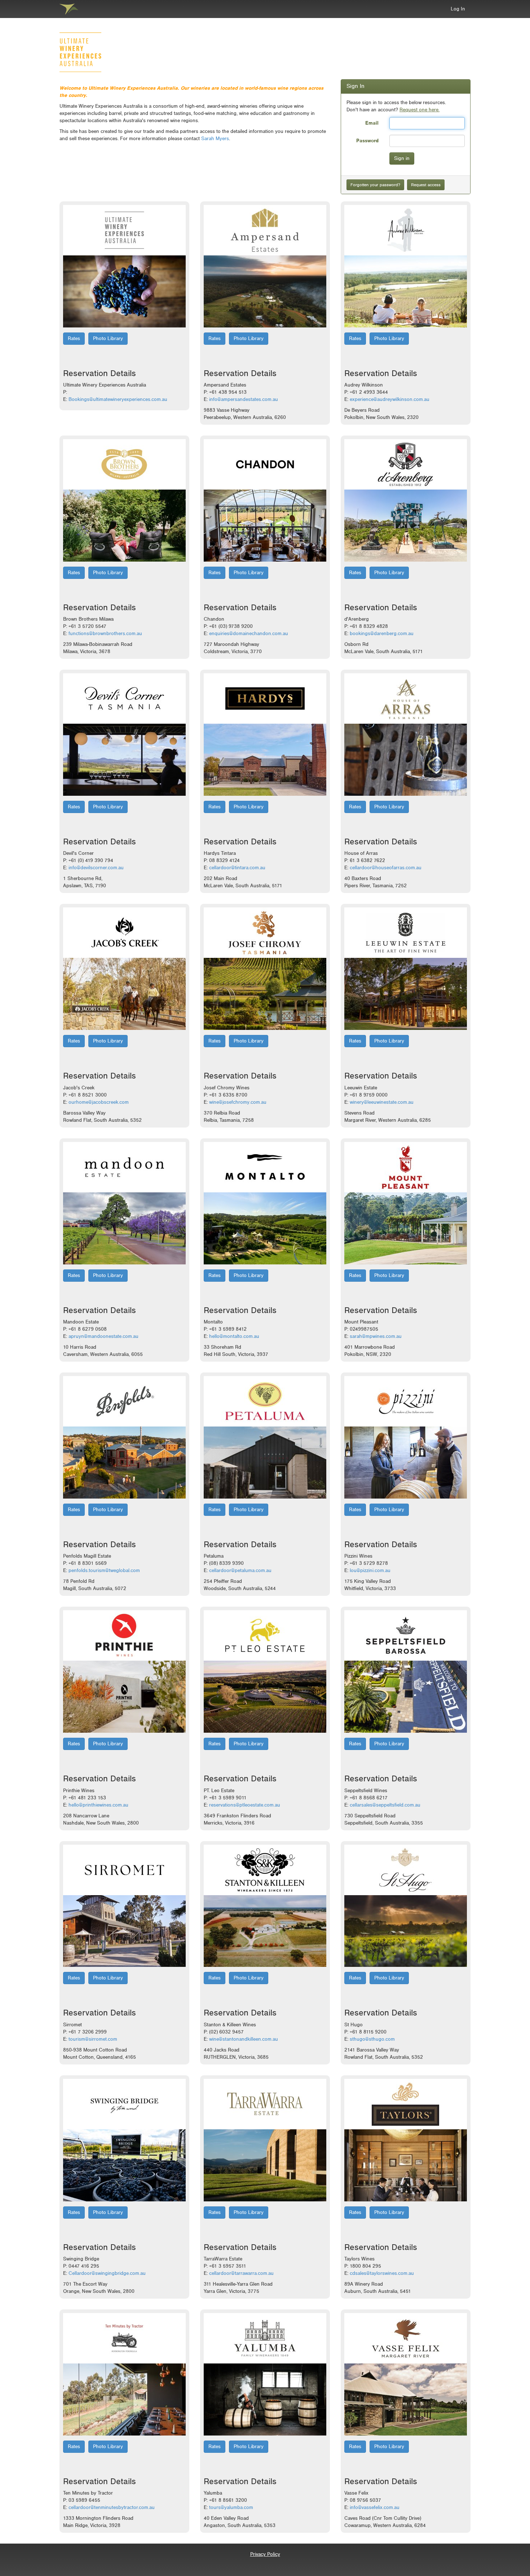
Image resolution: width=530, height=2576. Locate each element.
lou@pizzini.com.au (370, 1570)
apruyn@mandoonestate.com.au (103, 1336)
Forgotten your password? (375, 185)
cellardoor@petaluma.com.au (240, 1570)
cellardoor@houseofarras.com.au (386, 868)
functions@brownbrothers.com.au (105, 633)
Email (372, 123)
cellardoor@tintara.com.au (237, 868)
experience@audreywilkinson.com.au (390, 399)
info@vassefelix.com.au (375, 2507)
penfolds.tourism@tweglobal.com (104, 1570)
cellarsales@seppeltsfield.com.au (385, 1805)
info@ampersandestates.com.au (244, 399)
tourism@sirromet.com (93, 2039)
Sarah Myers (215, 139)
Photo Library (108, 338)
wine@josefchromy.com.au (238, 1102)
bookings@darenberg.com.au (382, 633)
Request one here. (419, 110)
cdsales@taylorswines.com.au (382, 2273)
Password (367, 140)
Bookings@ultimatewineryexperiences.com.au (118, 399)
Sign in (402, 158)
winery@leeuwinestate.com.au (382, 1102)
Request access (426, 185)
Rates (74, 338)
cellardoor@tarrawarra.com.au (241, 2273)
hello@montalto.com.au (234, 1336)
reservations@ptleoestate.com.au (245, 1805)
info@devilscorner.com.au (96, 868)
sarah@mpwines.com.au (376, 1336)
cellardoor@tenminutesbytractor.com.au (112, 2507)
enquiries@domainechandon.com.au (249, 633)
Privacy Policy (265, 2554)
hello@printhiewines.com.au (98, 1805)
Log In (458, 9)
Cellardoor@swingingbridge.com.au (107, 2273)
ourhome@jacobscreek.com (99, 1102)
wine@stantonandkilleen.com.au (244, 2039)
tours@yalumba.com (231, 2507)
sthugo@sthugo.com (372, 2039)
